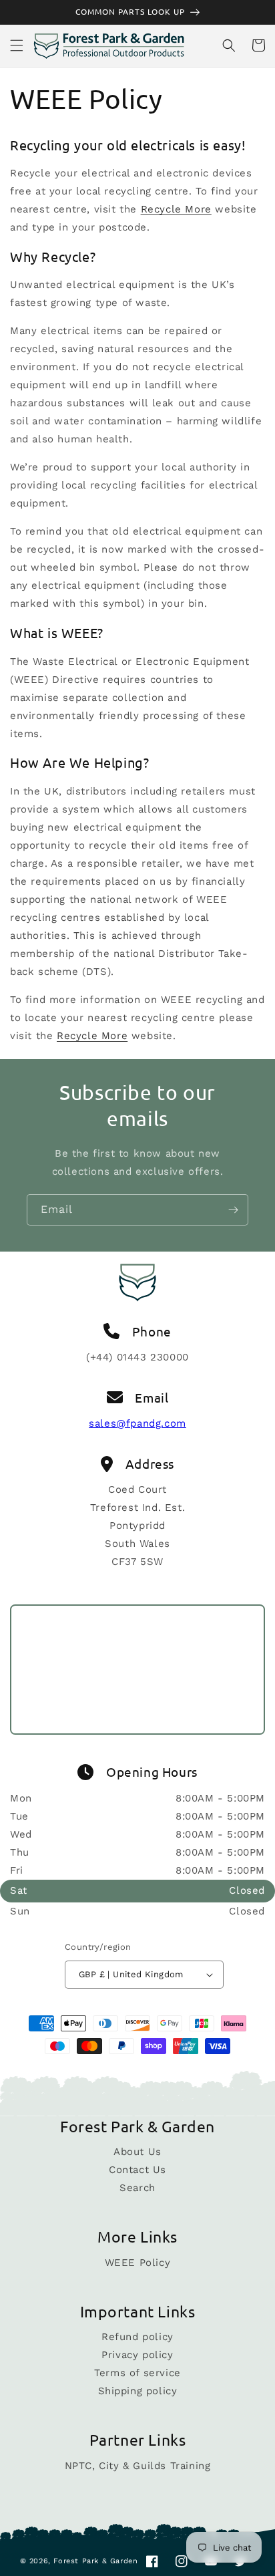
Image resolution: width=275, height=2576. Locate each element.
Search (137, 2188)
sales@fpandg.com (137, 1423)
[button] (17, 45)
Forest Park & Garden (95, 2561)
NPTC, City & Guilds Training (138, 2466)
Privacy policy (137, 2355)
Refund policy (137, 2337)
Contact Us (137, 2170)
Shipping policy (138, 2391)
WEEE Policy (138, 2263)
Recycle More (176, 209)
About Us (137, 2152)
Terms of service (137, 2373)
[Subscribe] (233, 1210)
